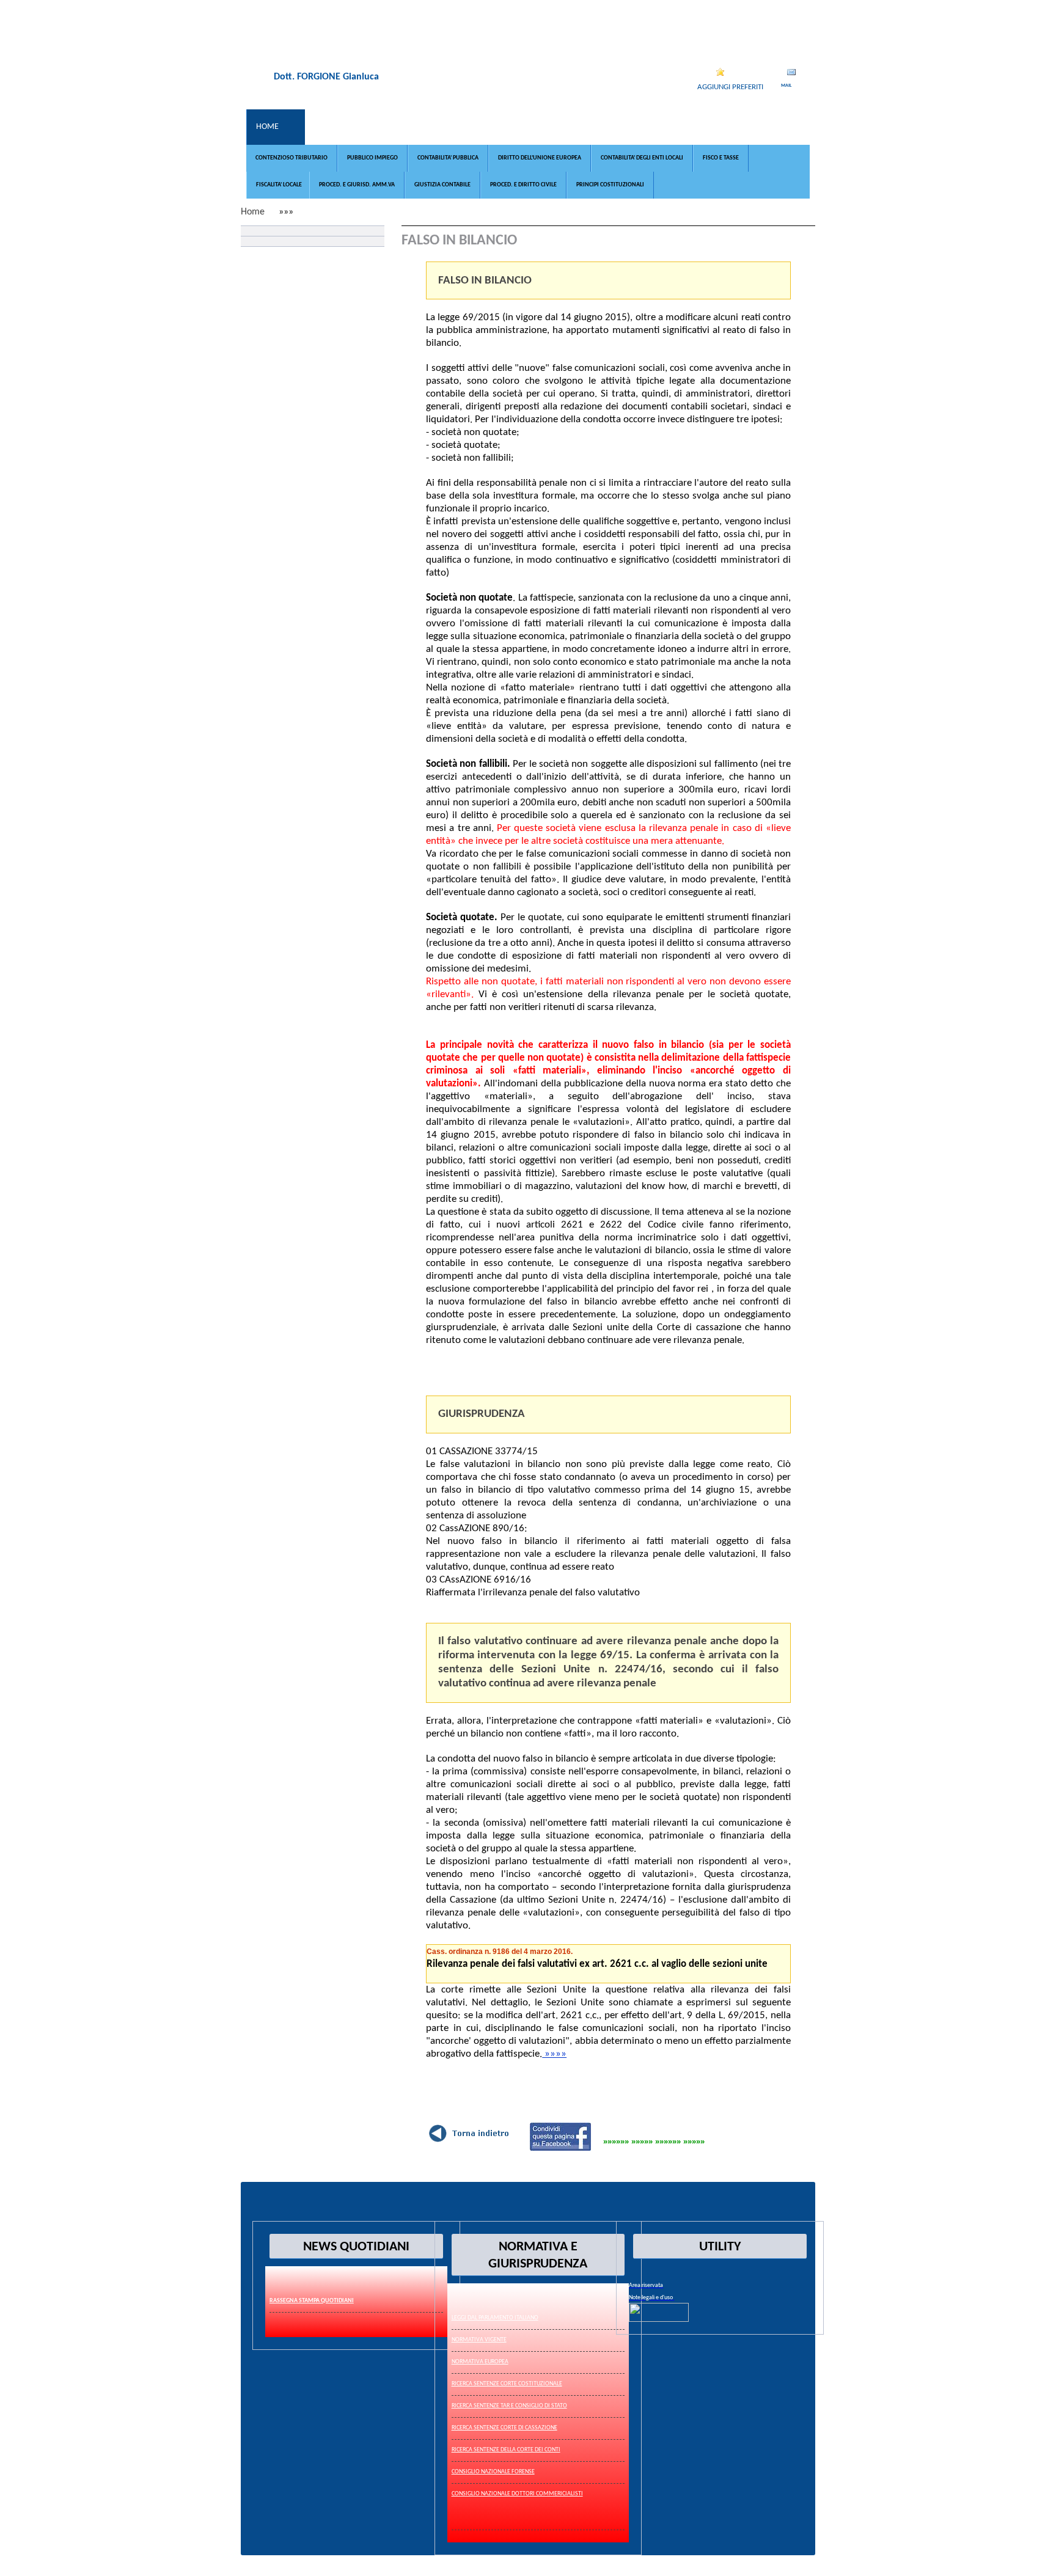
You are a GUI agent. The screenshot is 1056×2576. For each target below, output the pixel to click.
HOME (267, 127)
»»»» (554, 2054)
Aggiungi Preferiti (730, 87)
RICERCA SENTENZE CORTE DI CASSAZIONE (504, 2428)
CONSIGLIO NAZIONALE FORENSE (493, 2472)
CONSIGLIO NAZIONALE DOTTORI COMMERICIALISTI (517, 2494)
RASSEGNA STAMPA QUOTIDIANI (312, 2301)
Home (253, 212)
